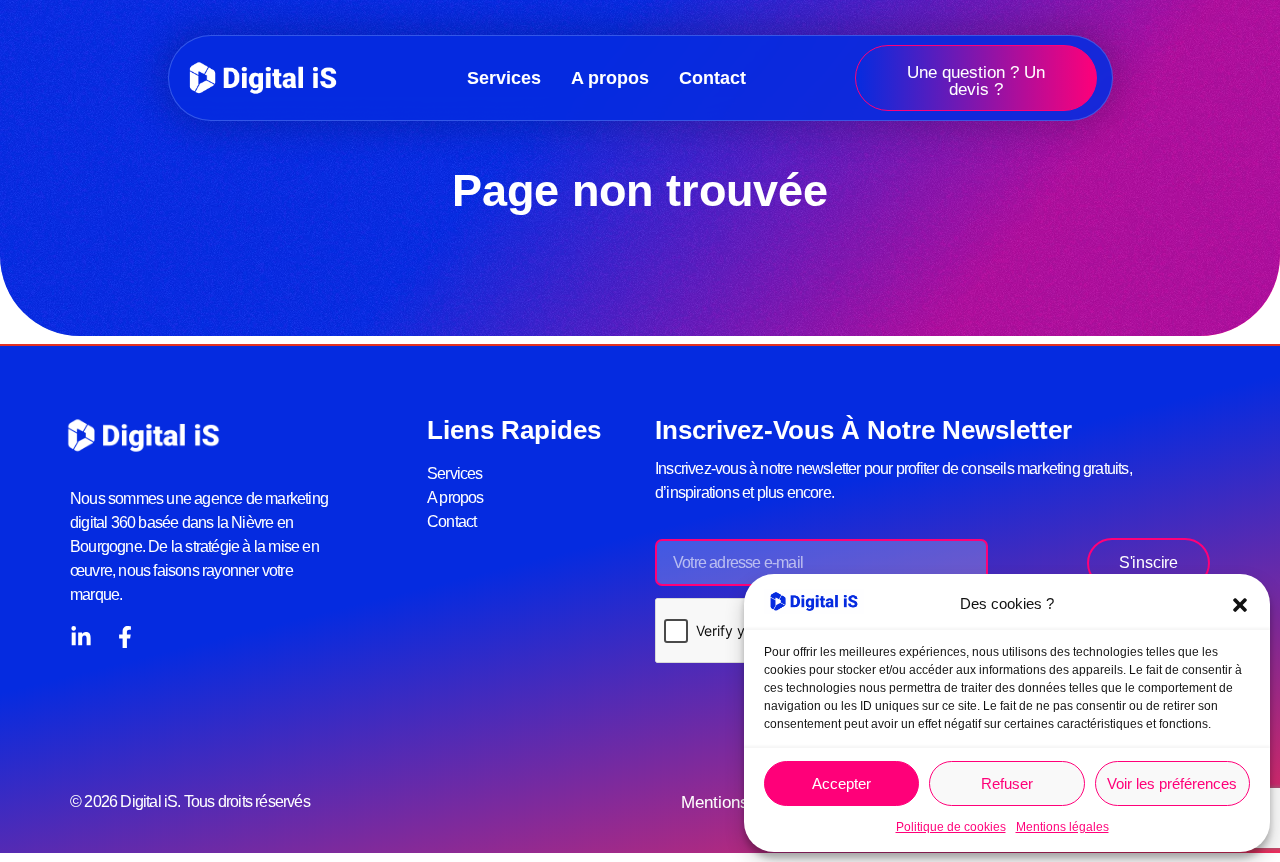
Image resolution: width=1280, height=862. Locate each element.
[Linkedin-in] (81, 637)
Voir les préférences (1172, 783)
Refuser (1007, 783)
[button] (1240, 605)
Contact (712, 78)
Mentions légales (1062, 827)
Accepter (841, 783)
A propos (610, 78)
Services (504, 78)
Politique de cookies (951, 827)
